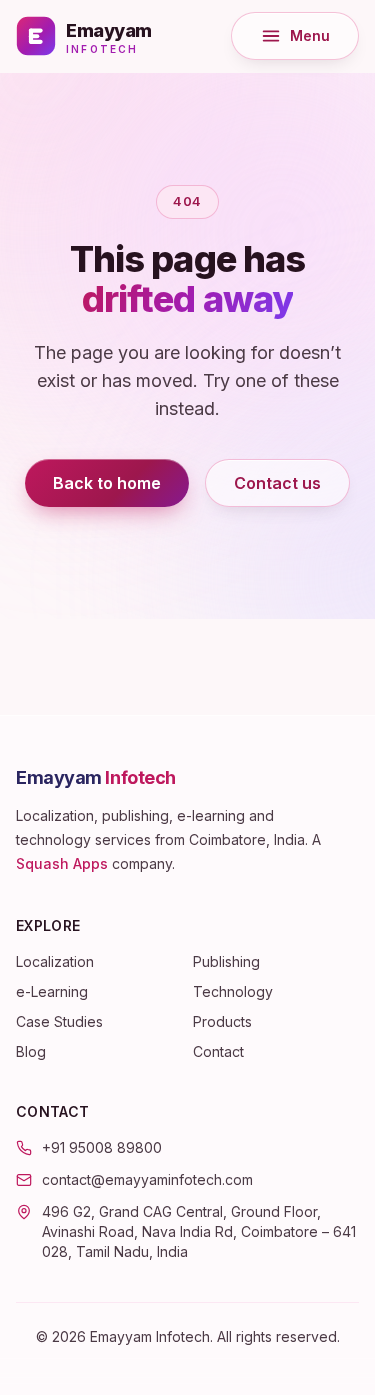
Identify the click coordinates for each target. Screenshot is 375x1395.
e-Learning (52, 991)
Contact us (277, 483)
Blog (31, 1051)
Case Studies (59, 1021)
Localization (55, 961)
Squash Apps (62, 863)
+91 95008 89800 (102, 1147)
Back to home (107, 483)
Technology (233, 991)
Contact (218, 1051)
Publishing (226, 961)
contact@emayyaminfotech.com (147, 1179)
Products (222, 1021)
